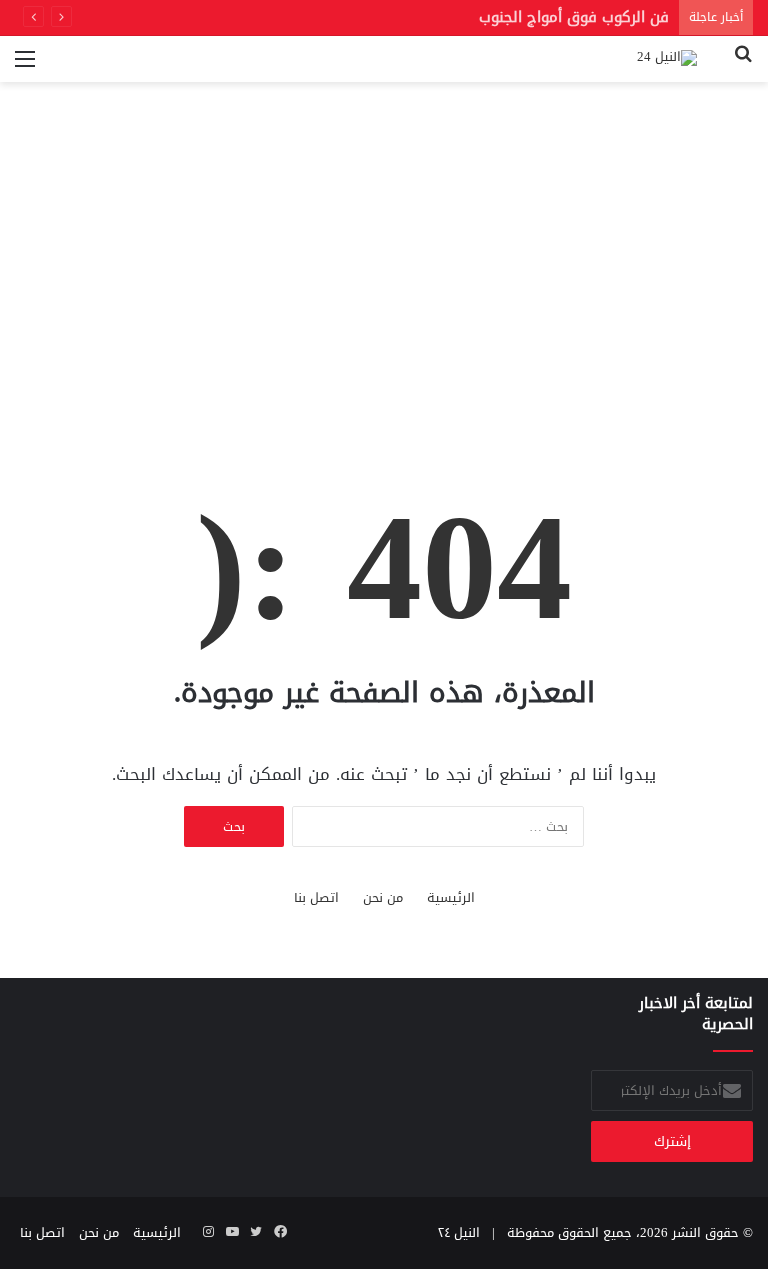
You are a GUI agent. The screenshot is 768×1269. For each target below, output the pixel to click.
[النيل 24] (667, 59)
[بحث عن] (743, 66)
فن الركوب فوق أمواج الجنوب (574, 17)
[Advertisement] (384, 293)
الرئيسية (451, 897)
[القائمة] (25, 66)
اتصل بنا (316, 897)
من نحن (383, 897)
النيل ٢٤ (459, 1232)
